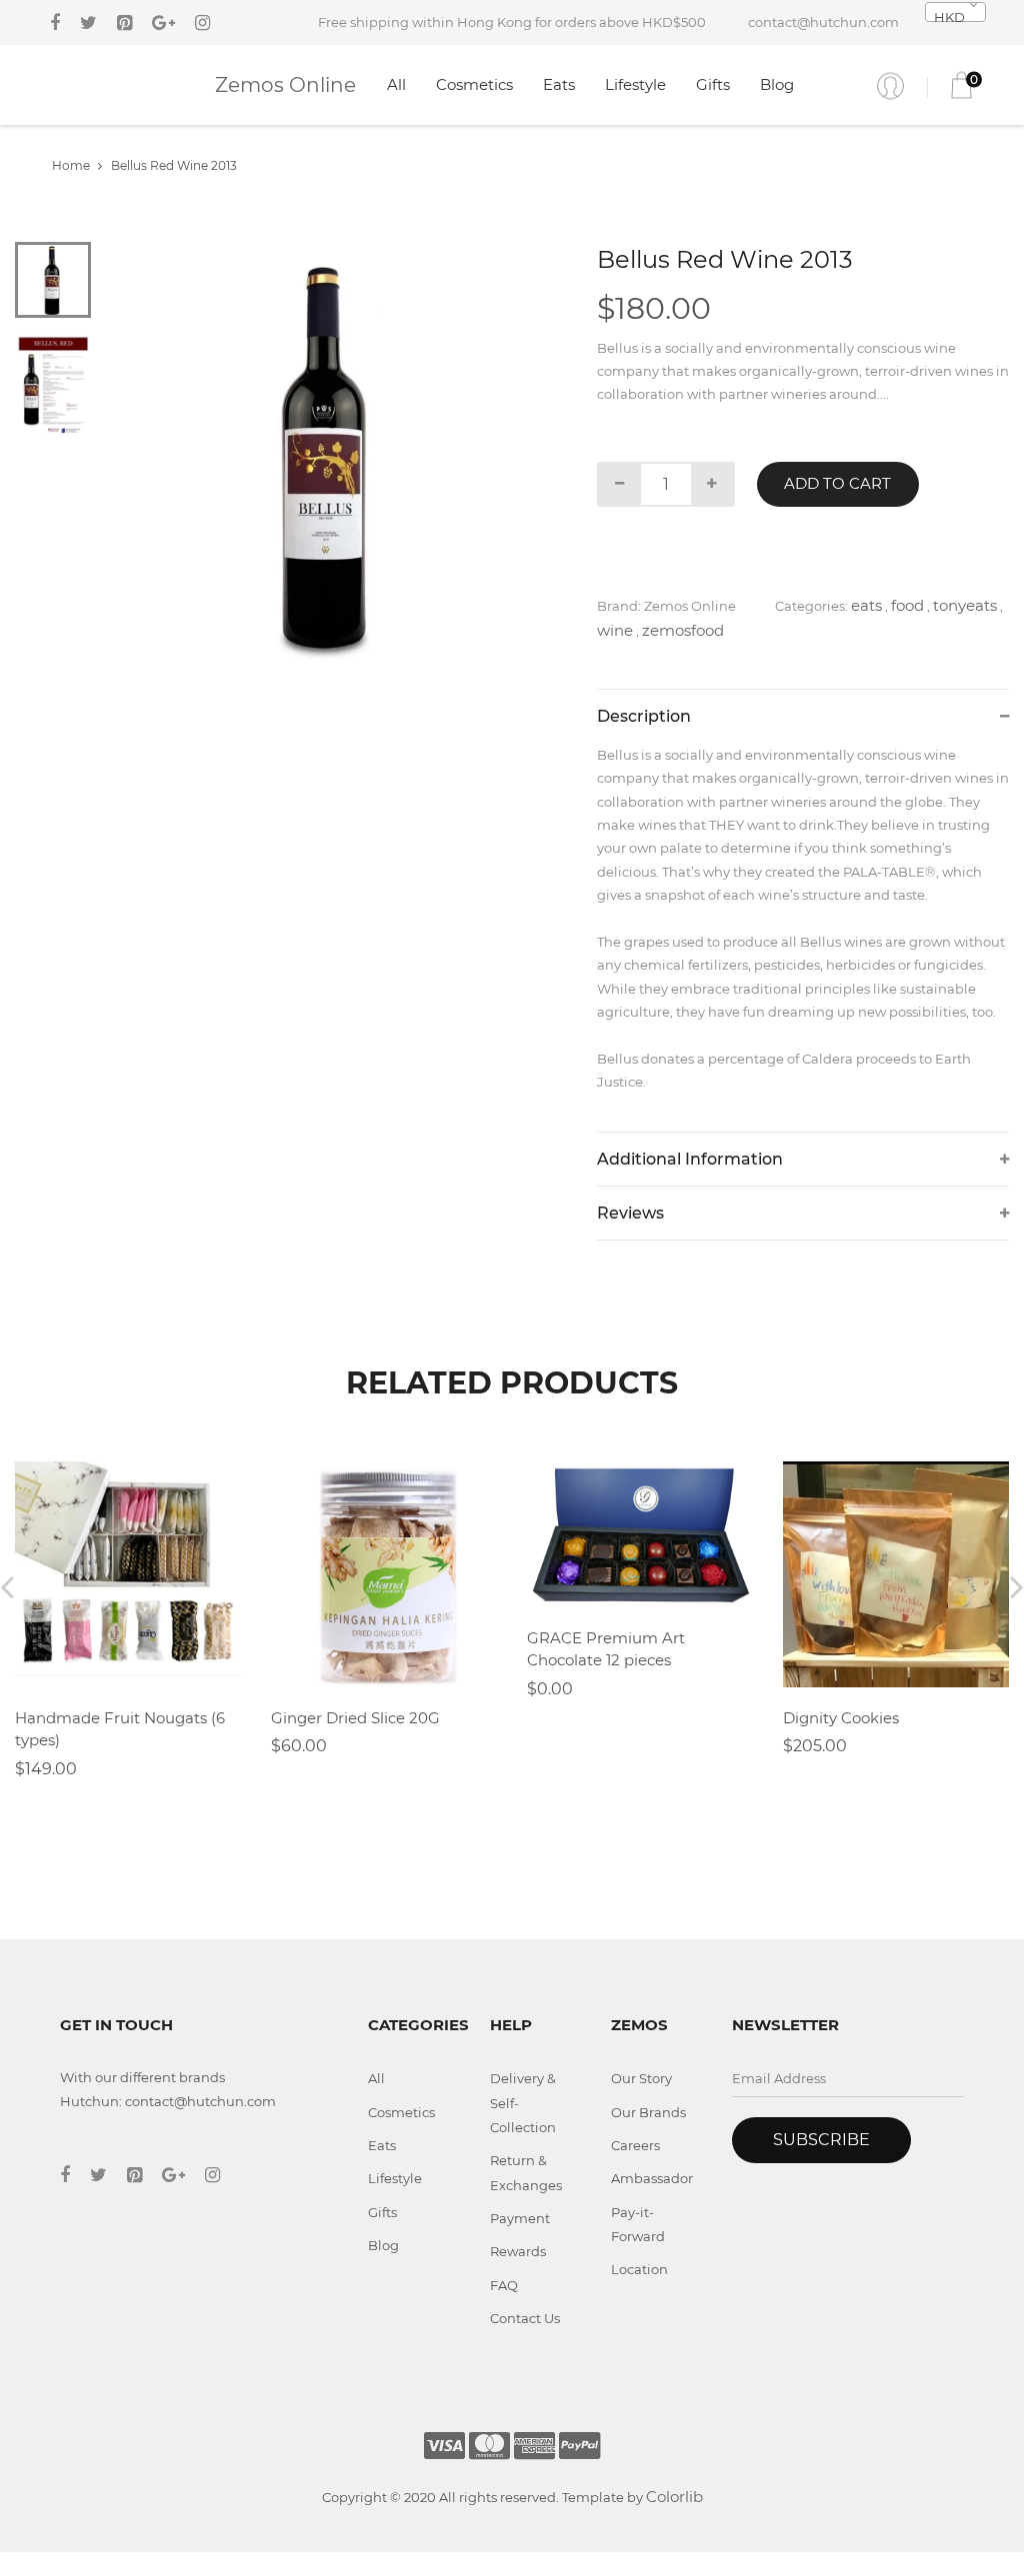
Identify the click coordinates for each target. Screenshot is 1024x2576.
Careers (635, 2145)
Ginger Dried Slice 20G (355, 1718)
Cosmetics (474, 84)
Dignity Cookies (841, 1718)
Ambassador (652, 2178)
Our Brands (648, 2112)
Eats (559, 84)
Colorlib (674, 2497)
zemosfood (683, 630)
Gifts (713, 84)
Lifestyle (635, 84)
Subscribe (821, 2140)
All (396, 84)
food (907, 605)
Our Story (641, 2078)
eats (866, 605)
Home (71, 165)
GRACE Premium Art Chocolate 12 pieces (606, 1649)
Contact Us (525, 2318)
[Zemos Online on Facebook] (55, 23)
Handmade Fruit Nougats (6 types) (120, 1729)
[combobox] (955, 12)
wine (615, 630)
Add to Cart (837, 483)
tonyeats (965, 605)
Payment (520, 2218)
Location (639, 2269)
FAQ (504, 2285)
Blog (777, 84)
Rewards (518, 2251)
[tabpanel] (329, 454)
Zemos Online (285, 85)
